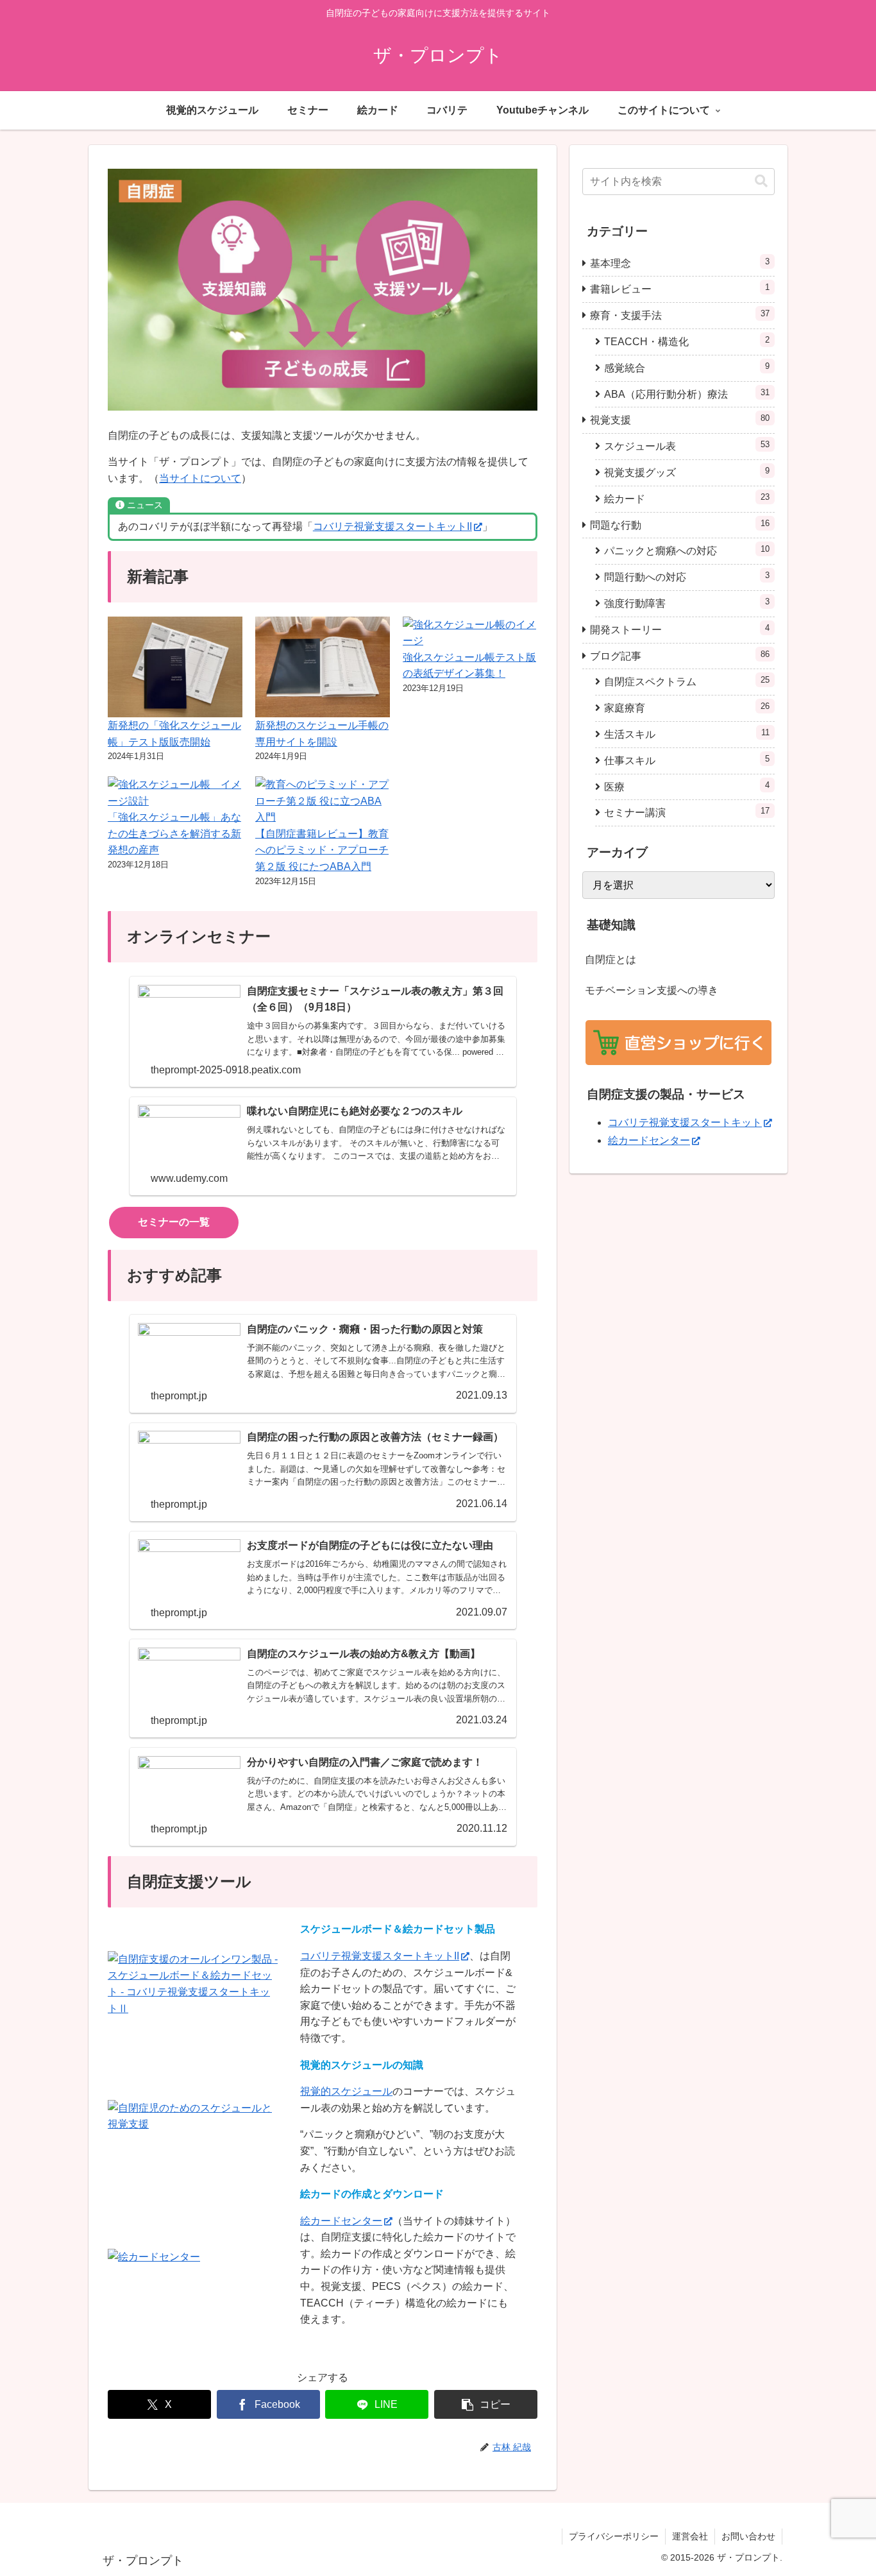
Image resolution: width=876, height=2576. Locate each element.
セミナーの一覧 (174, 1222)
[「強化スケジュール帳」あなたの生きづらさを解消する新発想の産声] (175, 793)
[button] (486, 2404)
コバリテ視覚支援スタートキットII (392, 526)
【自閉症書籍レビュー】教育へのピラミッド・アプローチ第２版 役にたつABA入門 (322, 850)
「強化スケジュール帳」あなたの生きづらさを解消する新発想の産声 (174, 833)
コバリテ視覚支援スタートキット (685, 1122)
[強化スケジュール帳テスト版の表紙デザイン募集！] (470, 633)
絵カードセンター (341, 2221)
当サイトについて (200, 478)
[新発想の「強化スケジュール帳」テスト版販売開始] (175, 667)
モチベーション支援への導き (652, 990)
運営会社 (690, 2536)
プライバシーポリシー (614, 2536)
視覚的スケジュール (346, 2091)
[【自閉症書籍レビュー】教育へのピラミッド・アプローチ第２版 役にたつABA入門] (323, 801)
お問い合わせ (748, 2536)
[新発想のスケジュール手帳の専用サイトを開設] (323, 667)
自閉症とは (611, 960)
